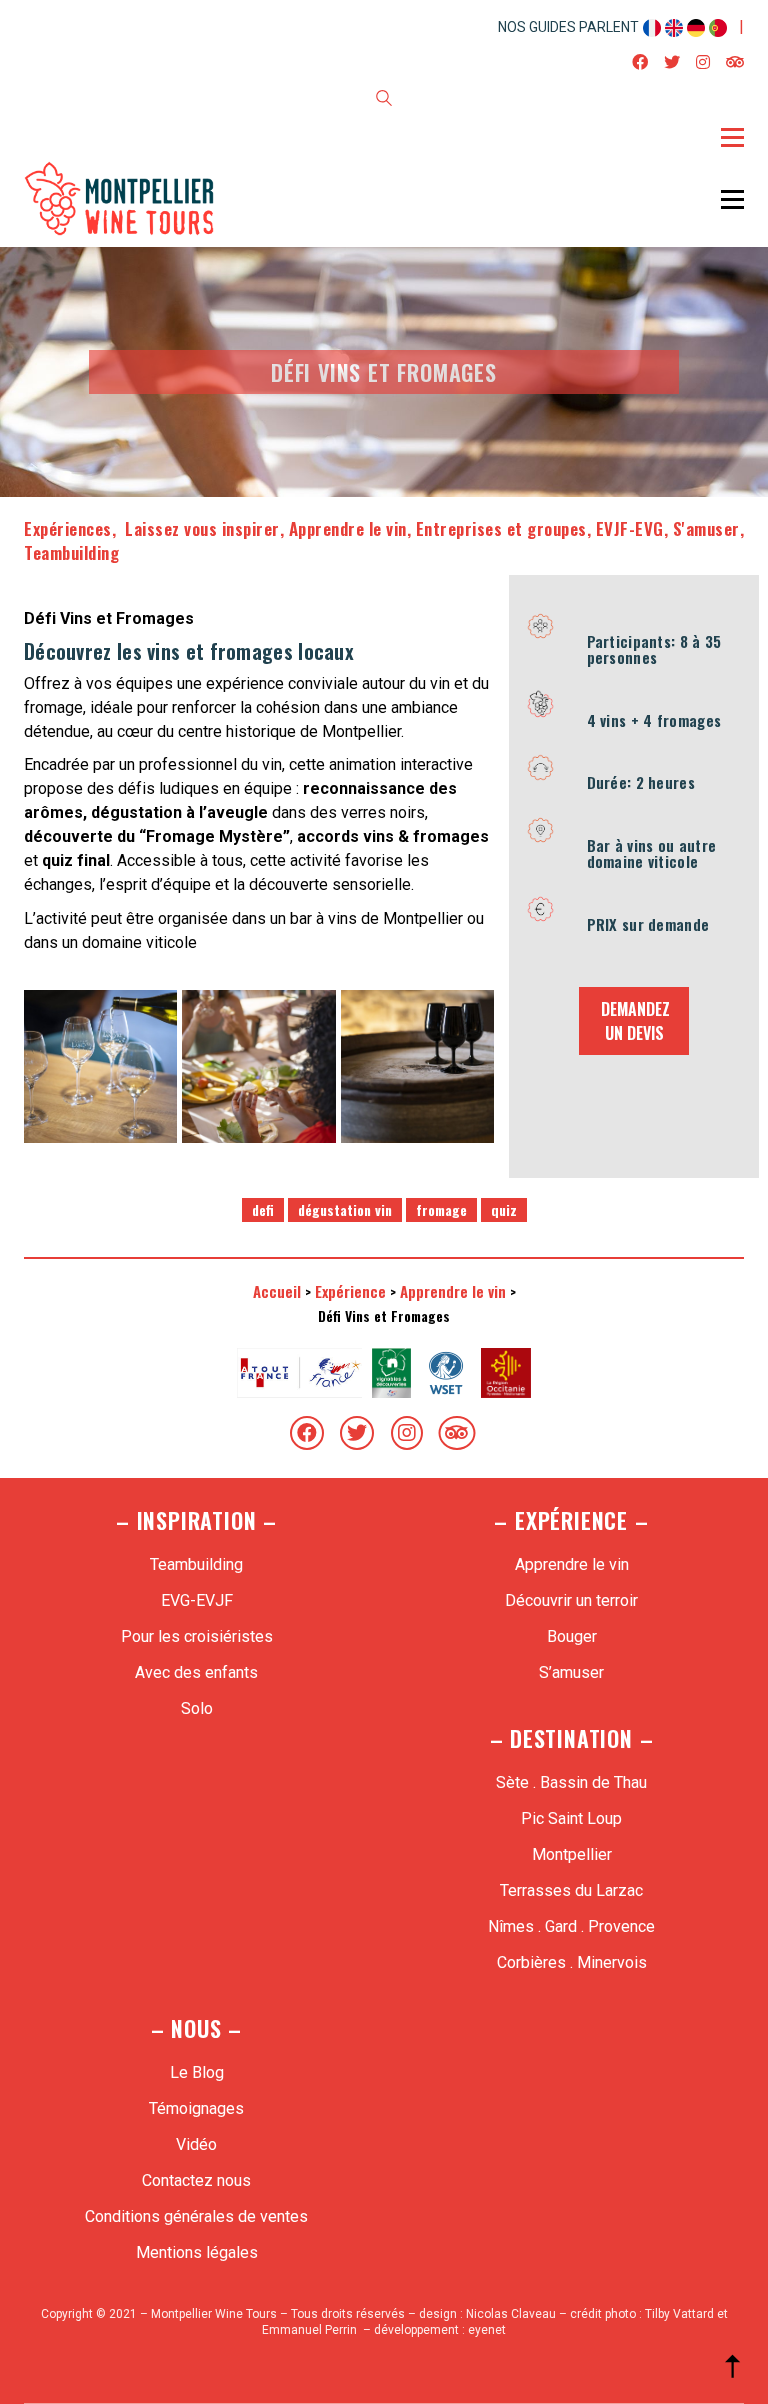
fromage (441, 1209)
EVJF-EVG (630, 528)
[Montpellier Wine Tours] (100, 1066)
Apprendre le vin (348, 528)
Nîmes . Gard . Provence (571, 1926)
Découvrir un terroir (571, 1600)
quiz (504, 1209)
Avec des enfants (196, 1672)
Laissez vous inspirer (200, 528)
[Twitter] (357, 1433)
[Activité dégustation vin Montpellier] (258, 1066)
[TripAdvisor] (457, 1433)
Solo (197, 1708)
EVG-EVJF (197, 1600)
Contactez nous (196, 2180)
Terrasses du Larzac (571, 1890)
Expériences (68, 528)
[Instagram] (407, 1433)
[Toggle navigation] (732, 137)
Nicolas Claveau (511, 2314)
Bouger (572, 1636)
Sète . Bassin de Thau (571, 1782)
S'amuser (706, 528)
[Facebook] (307, 1433)
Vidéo (196, 2144)
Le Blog (197, 2072)
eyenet (487, 2330)
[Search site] (384, 101)
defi (263, 1209)
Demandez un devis (635, 1021)
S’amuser (571, 1672)
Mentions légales (197, 2252)
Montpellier (572, 1854)
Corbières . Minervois (572, 1962)
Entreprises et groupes (501, 528)
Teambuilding (71, 552)
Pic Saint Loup (571, 1818)
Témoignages (196, 2108)
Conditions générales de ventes (196, 2216)
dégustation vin (345, 1209)
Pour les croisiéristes (197, 1636)
